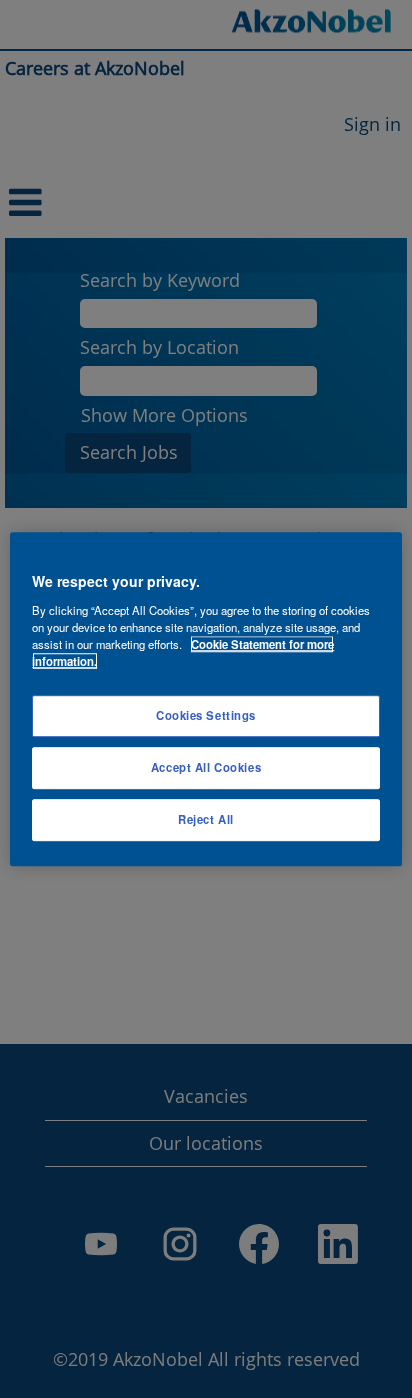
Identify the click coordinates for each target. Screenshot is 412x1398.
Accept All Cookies (206, 767)
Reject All (206, 819)
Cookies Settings (206, 715)
